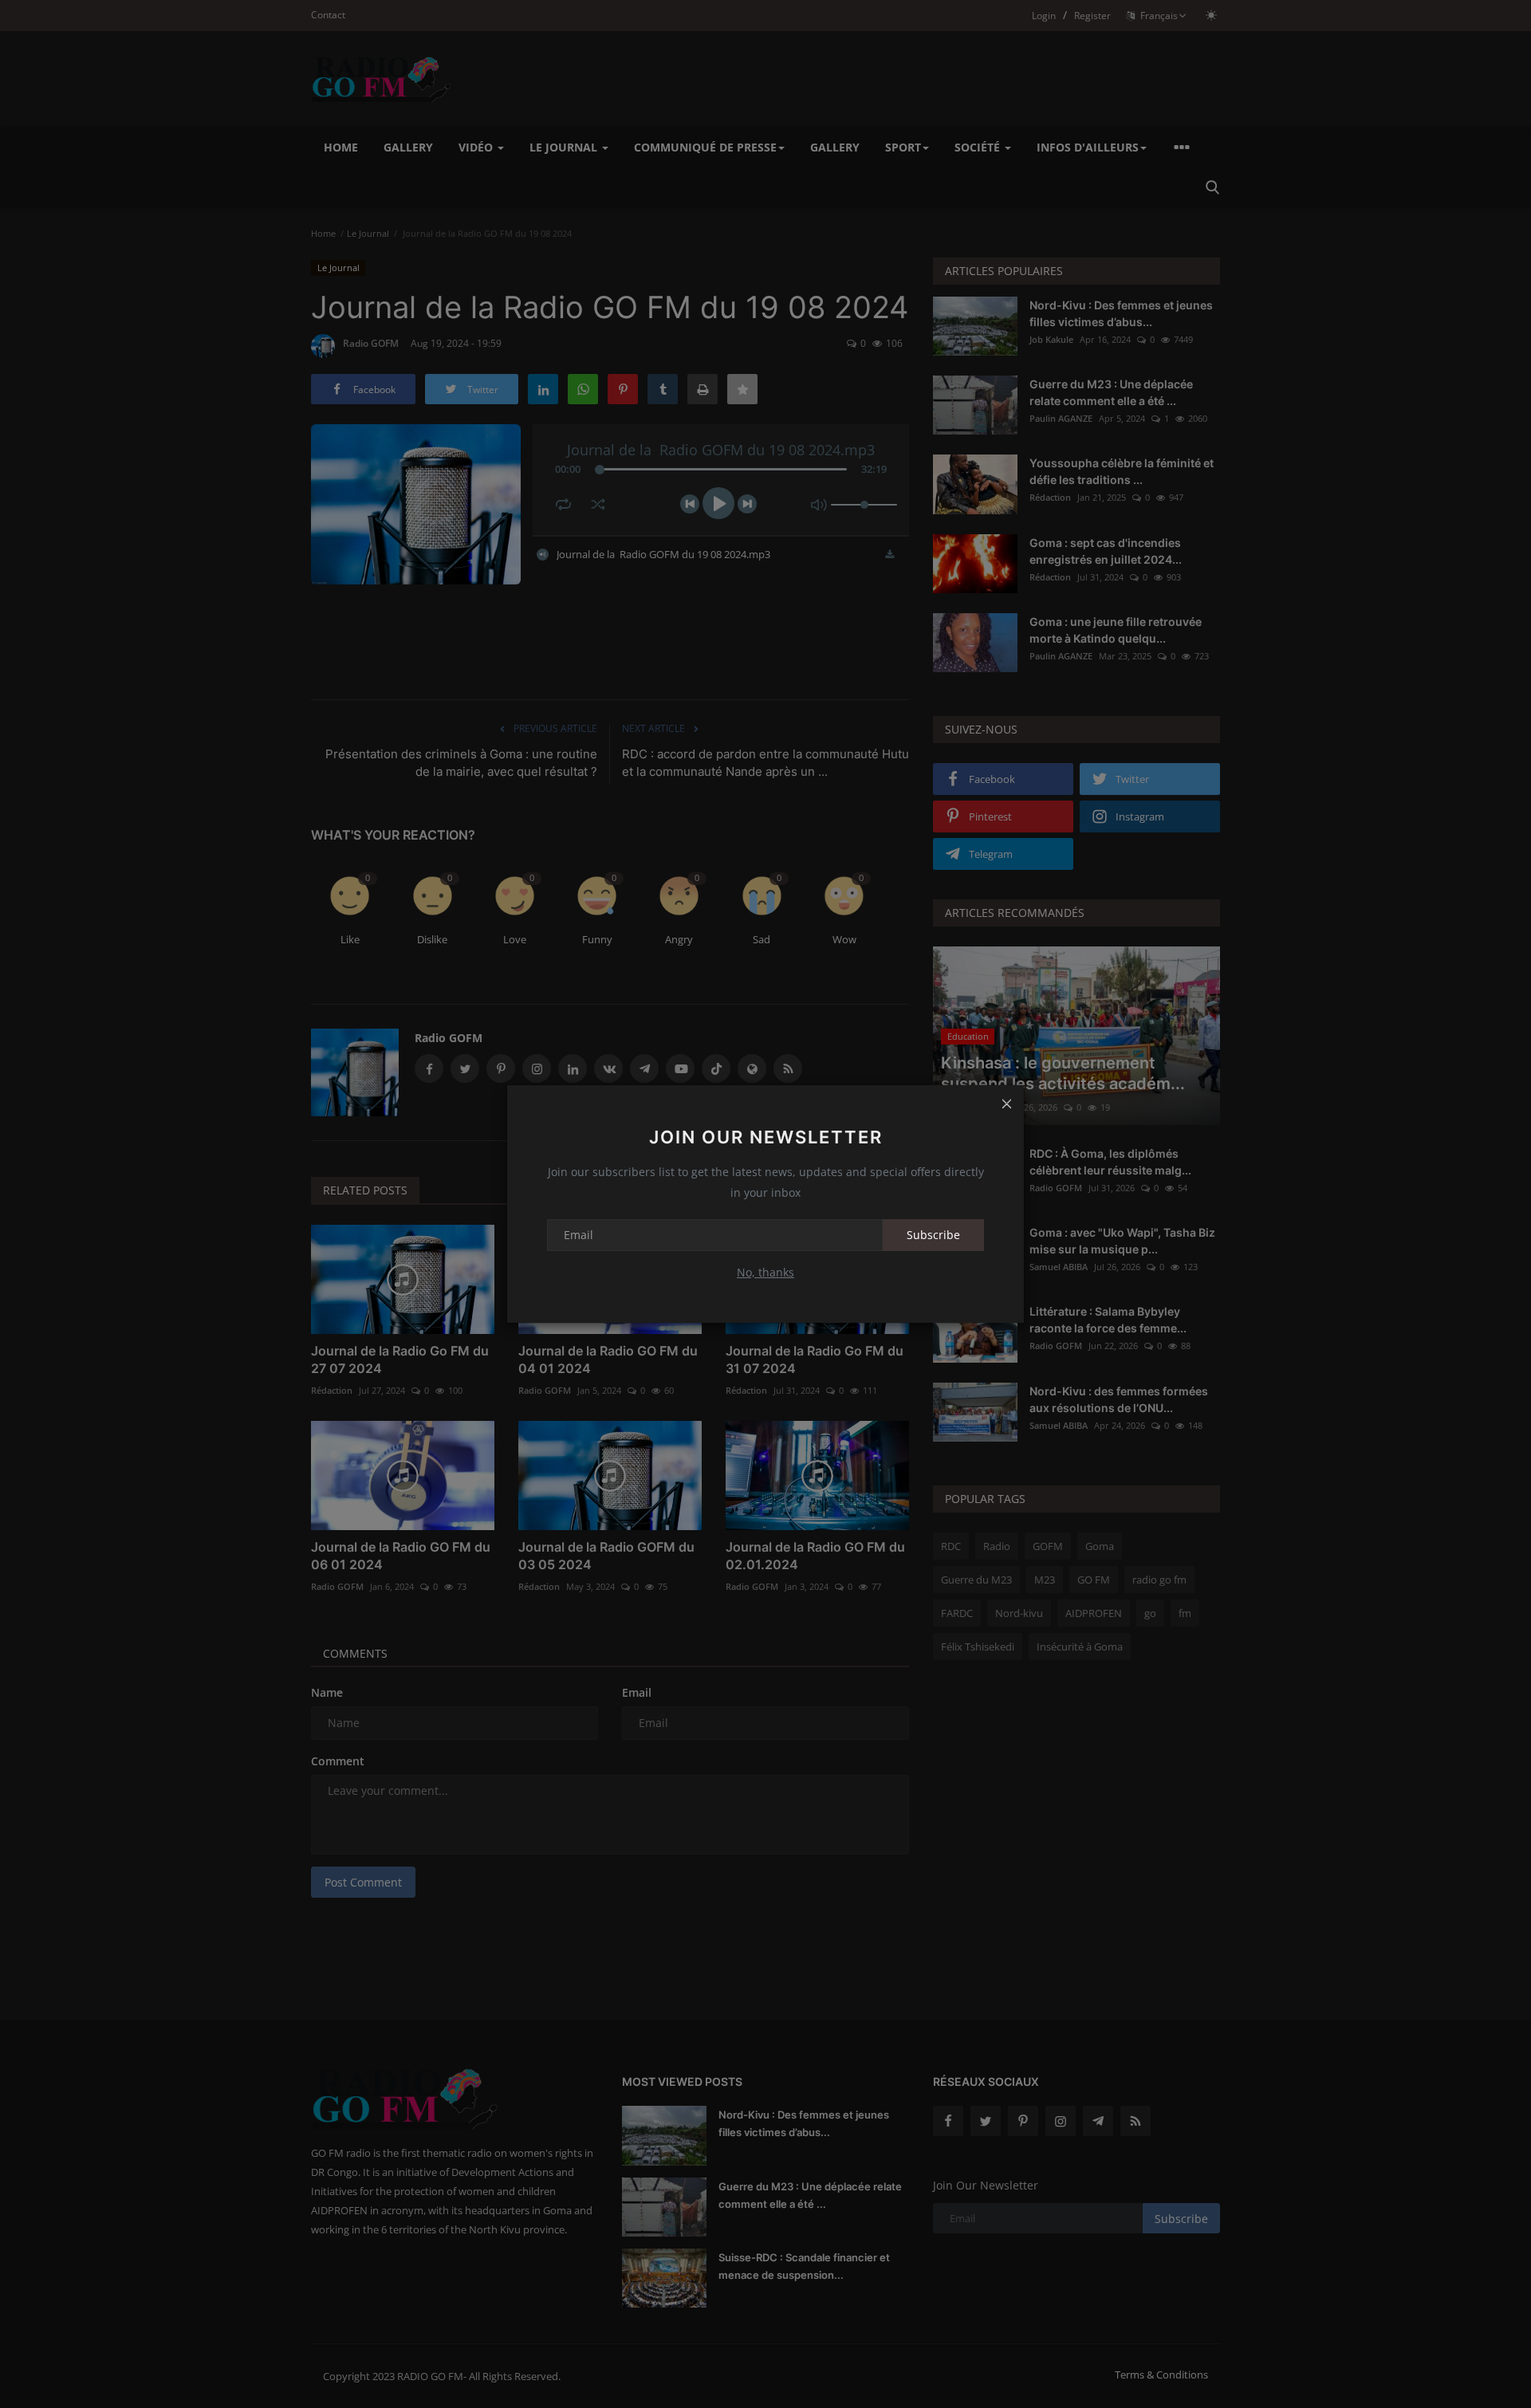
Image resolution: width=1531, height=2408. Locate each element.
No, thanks (765, 1272)
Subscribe (933, 1235)
